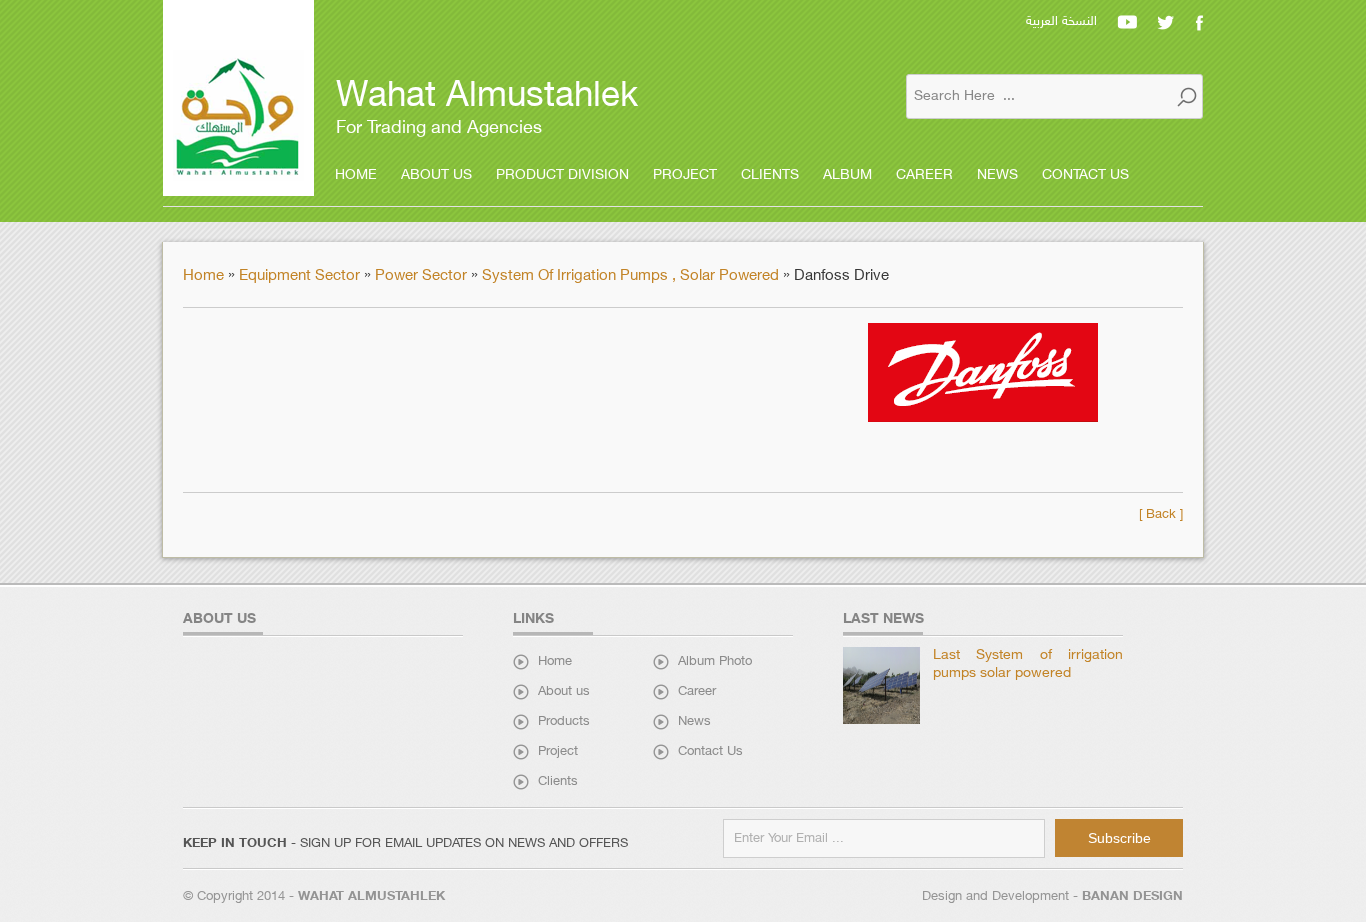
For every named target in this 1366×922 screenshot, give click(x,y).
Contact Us (710, 752)
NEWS (997, 175)
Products (564, 722)
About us (564, 692)
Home (205, 276)
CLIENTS (770, 175)
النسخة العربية (1061, 22)
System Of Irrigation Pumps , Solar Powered (630, 276)
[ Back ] (1161, 515)
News (694, 722)
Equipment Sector (301, 276)
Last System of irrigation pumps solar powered (1028, 664)
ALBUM (847, 175)
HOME (356, 175)
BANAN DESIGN (1132, 897)
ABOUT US (436, 175)
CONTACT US (1085, 175)
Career (697, 692)
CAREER (924, 175)
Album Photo (715, 662)
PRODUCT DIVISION (562, 175)
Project (558, 752)
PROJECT (685, 175)
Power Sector (423, 276)
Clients (558, 782)
